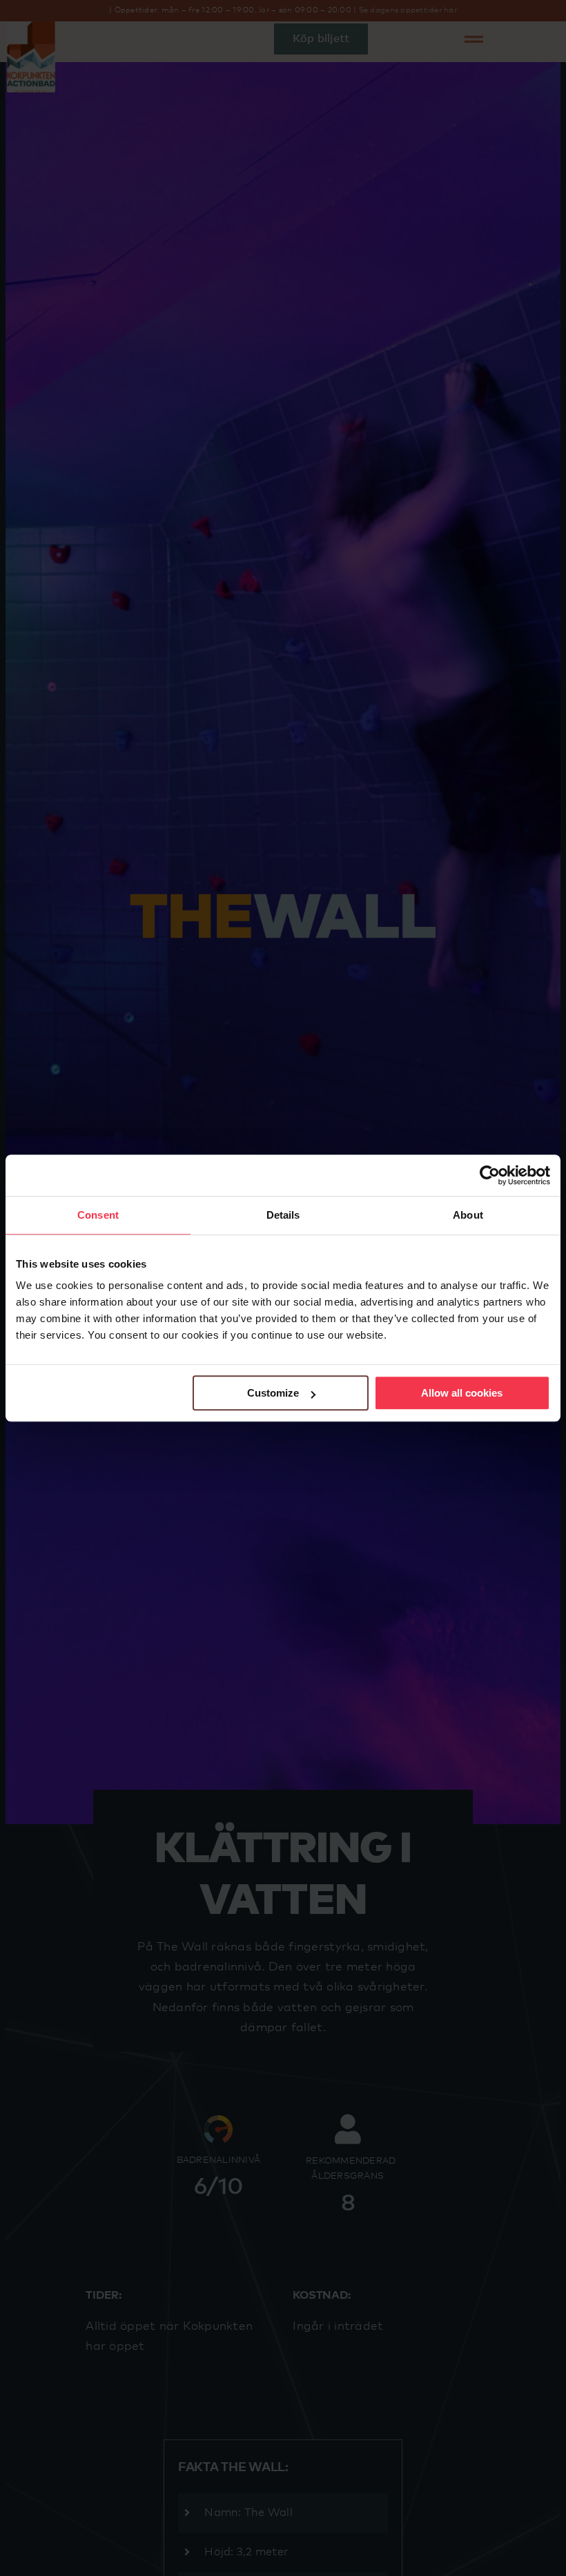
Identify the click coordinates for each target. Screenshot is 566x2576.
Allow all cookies (462, 1393)
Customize (273, 1393)
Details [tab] (283, 1215)
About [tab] (468, 1215)
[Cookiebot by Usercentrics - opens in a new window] (490, 1175)
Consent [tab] (98, 1215)
